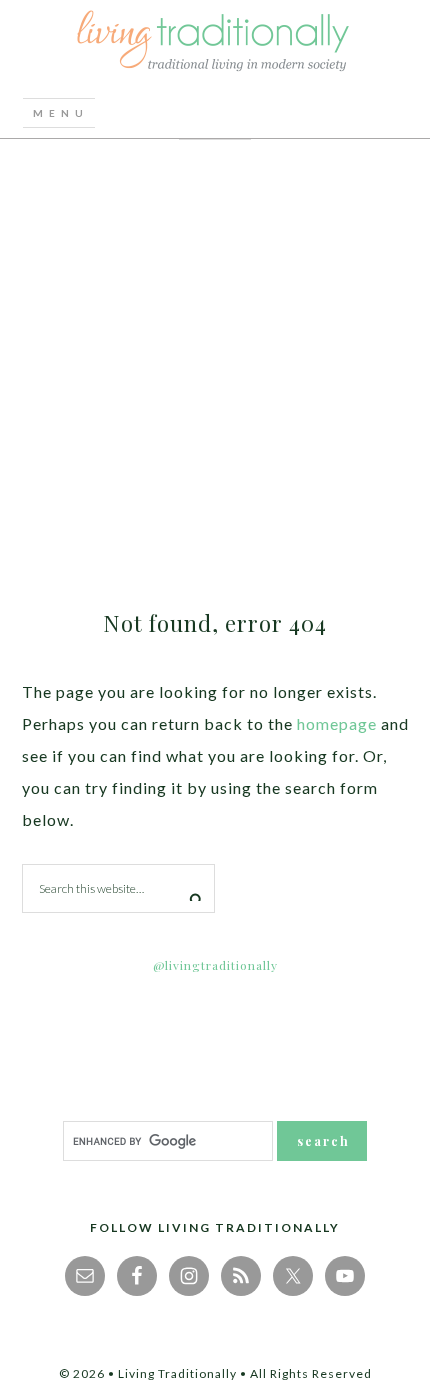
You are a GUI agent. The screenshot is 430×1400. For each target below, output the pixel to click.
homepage (337, 723)
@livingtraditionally (215, 965)
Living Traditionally (215, 44)
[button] (59, 113)
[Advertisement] (215, 365)
